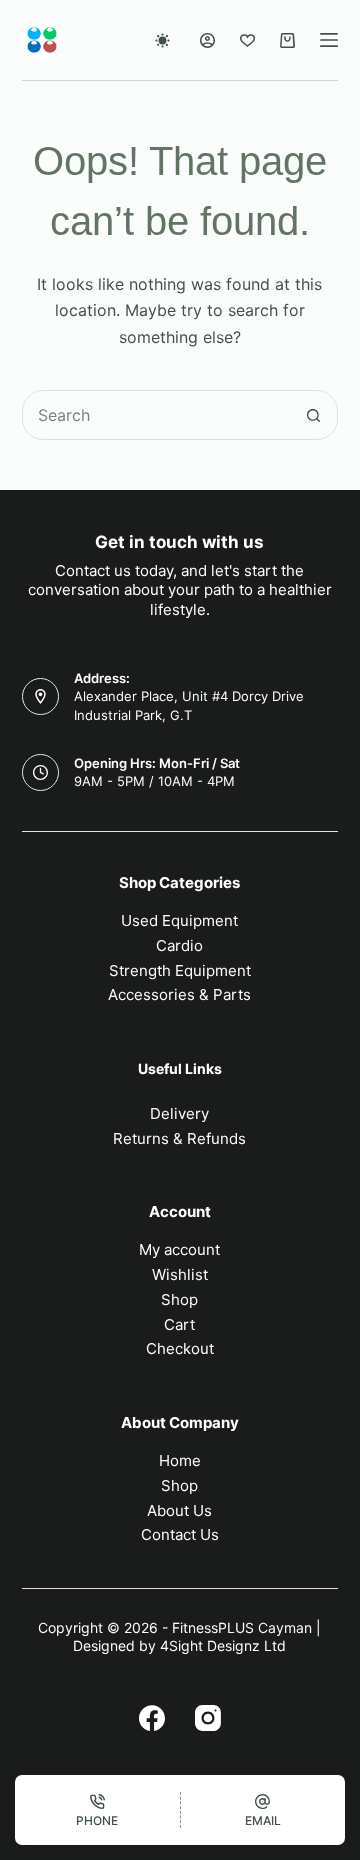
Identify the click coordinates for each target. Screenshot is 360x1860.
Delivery (179, 1113)
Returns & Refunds (179, 1138)
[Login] (207, 40)
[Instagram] (208, 1718)
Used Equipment (179, 920)
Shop (179, 1299)
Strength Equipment (180, 970)
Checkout (180, 1348)
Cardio (179, 945)
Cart (179, 1324)
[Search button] (313, 415)
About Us (179, 1510)
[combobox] (156, 415)
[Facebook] (152, 1718)
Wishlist (180, 1274)
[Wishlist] (247, 40)
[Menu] (329, 40)
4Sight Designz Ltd (223, 1645)
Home (180, 1460)
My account (179, 1249)
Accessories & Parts (179, 994)
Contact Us (180, 1534)
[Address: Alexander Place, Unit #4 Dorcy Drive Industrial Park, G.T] (41, 697)
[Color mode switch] (162, 40)
